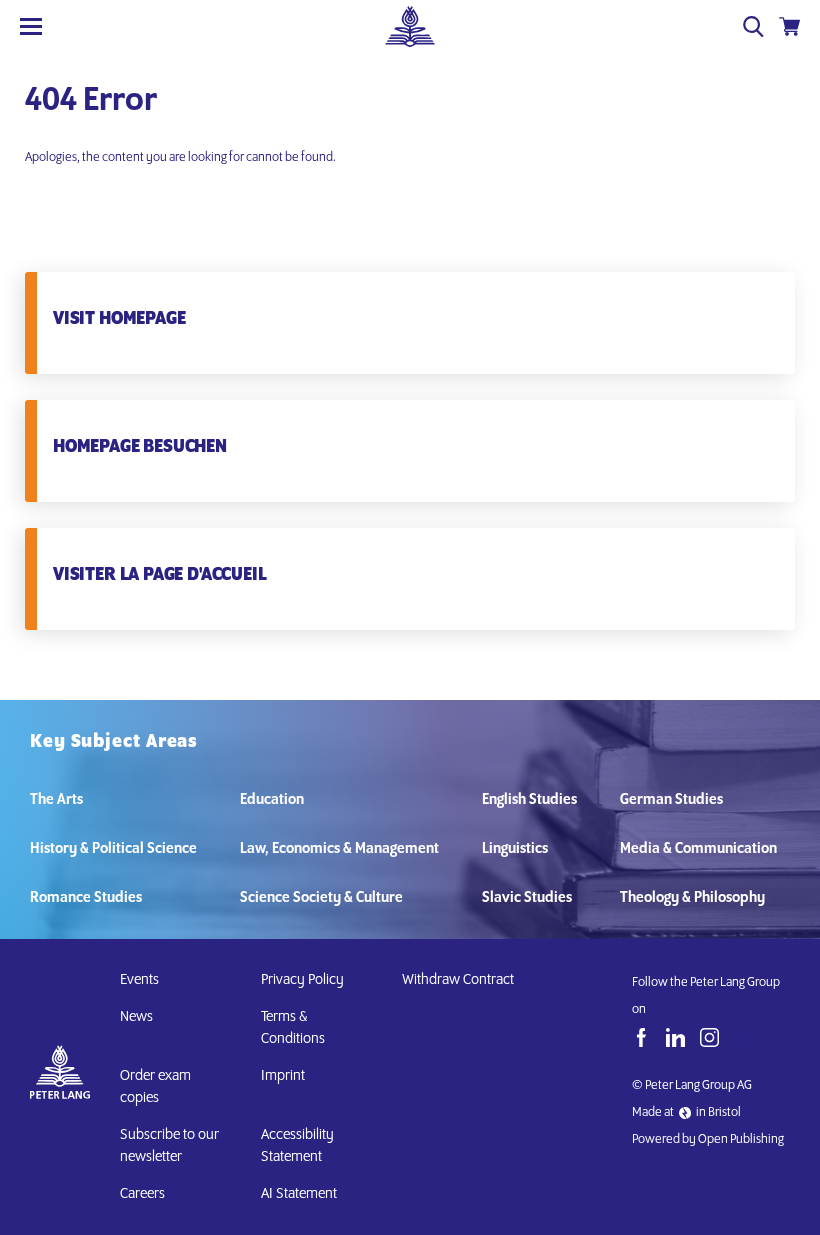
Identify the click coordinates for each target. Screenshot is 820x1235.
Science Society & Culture (321, 898)
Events (139, 980)
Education (272, 800)
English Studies (529, 800)
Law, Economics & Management (339, 849)
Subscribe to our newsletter (169, 1146)
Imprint (283, 1076)
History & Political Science (113, 849)
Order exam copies (155, 1087)
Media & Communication (698, 849)
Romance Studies (86, 898)
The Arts (56, 800)
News (136, 1017)
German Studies (671, 800)
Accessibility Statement (297, 1146)
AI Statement (302, 1194)
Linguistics (515, 849)
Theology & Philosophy (692, 898)
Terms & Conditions (293, 1028)
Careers (142, 1194)
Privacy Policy (302, 980)
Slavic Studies (527, 898)
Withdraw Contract (458, 980)
